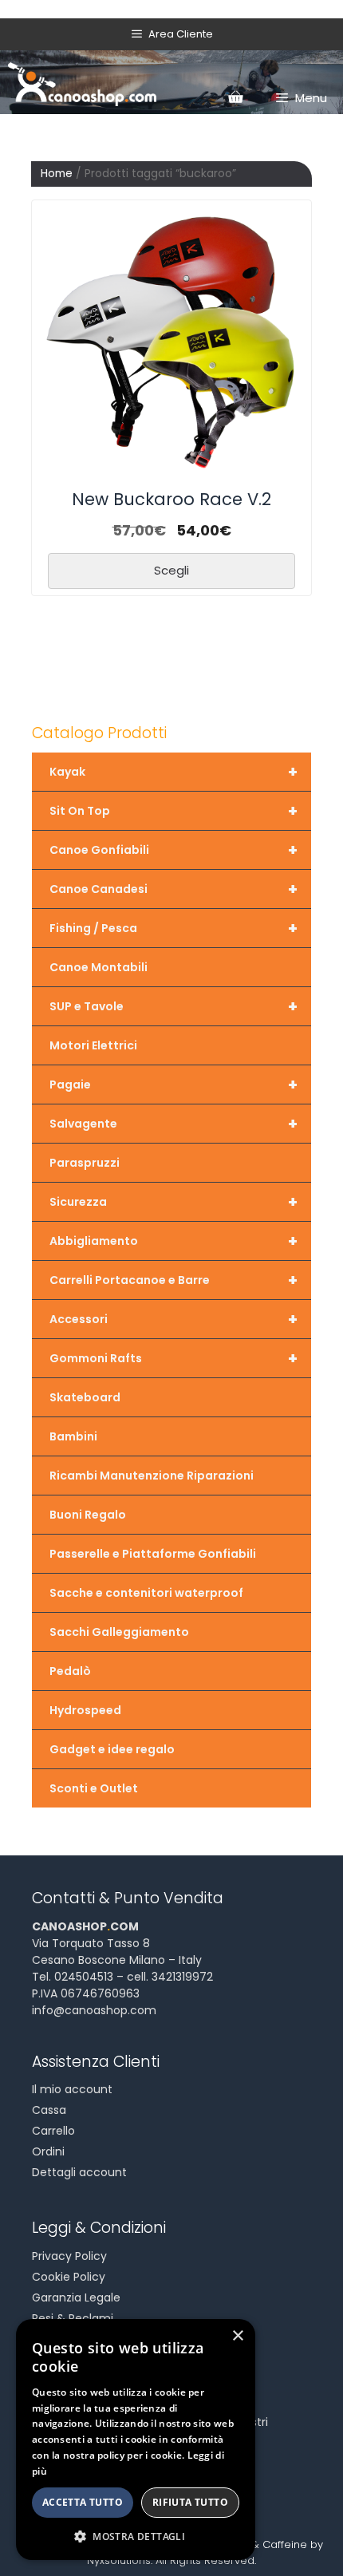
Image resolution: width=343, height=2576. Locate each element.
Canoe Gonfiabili (173, 850)
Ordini (48, 2151)
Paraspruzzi (85, 1163)
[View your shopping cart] (235, 98)
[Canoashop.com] (82, 82)
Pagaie (173, 1085)
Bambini (73, 1436)
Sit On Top (173, 811)
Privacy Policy (69, 2256)
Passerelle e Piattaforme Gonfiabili (153, 1554)
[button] (136, 2536)
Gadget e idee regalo (112, 1749)
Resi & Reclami (73, 2318)
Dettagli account (79, 2172)
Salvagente (173, 1124)
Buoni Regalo (88, 1515)
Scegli (171, 570)
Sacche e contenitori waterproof (146, 1593)
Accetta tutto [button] (83, 2502)
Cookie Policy (69, 2277)
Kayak (173, 772)
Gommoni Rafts (173, 1358)
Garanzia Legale (76, 2297)
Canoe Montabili (99, 967)
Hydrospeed (85, 1710)
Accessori (173, 1319)
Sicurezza (173, 1202)
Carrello (53, 2131)
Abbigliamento (173, 1241)
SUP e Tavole (173, 1006)
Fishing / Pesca (173, 928)
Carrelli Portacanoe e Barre (173, 1280)
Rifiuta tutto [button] (190, 2502)
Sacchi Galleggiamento (119, 1632)
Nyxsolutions (119, 2560)
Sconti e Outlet (94, 1788)
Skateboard (85, 1397)
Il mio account (72, 2089)
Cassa (49, 2110)
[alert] (136, 2440)
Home (57, 174)
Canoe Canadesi (173, 889)
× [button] (237, 2336)
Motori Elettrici (93, 1045)
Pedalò (70, 1671)
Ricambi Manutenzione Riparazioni (152, 1476)
